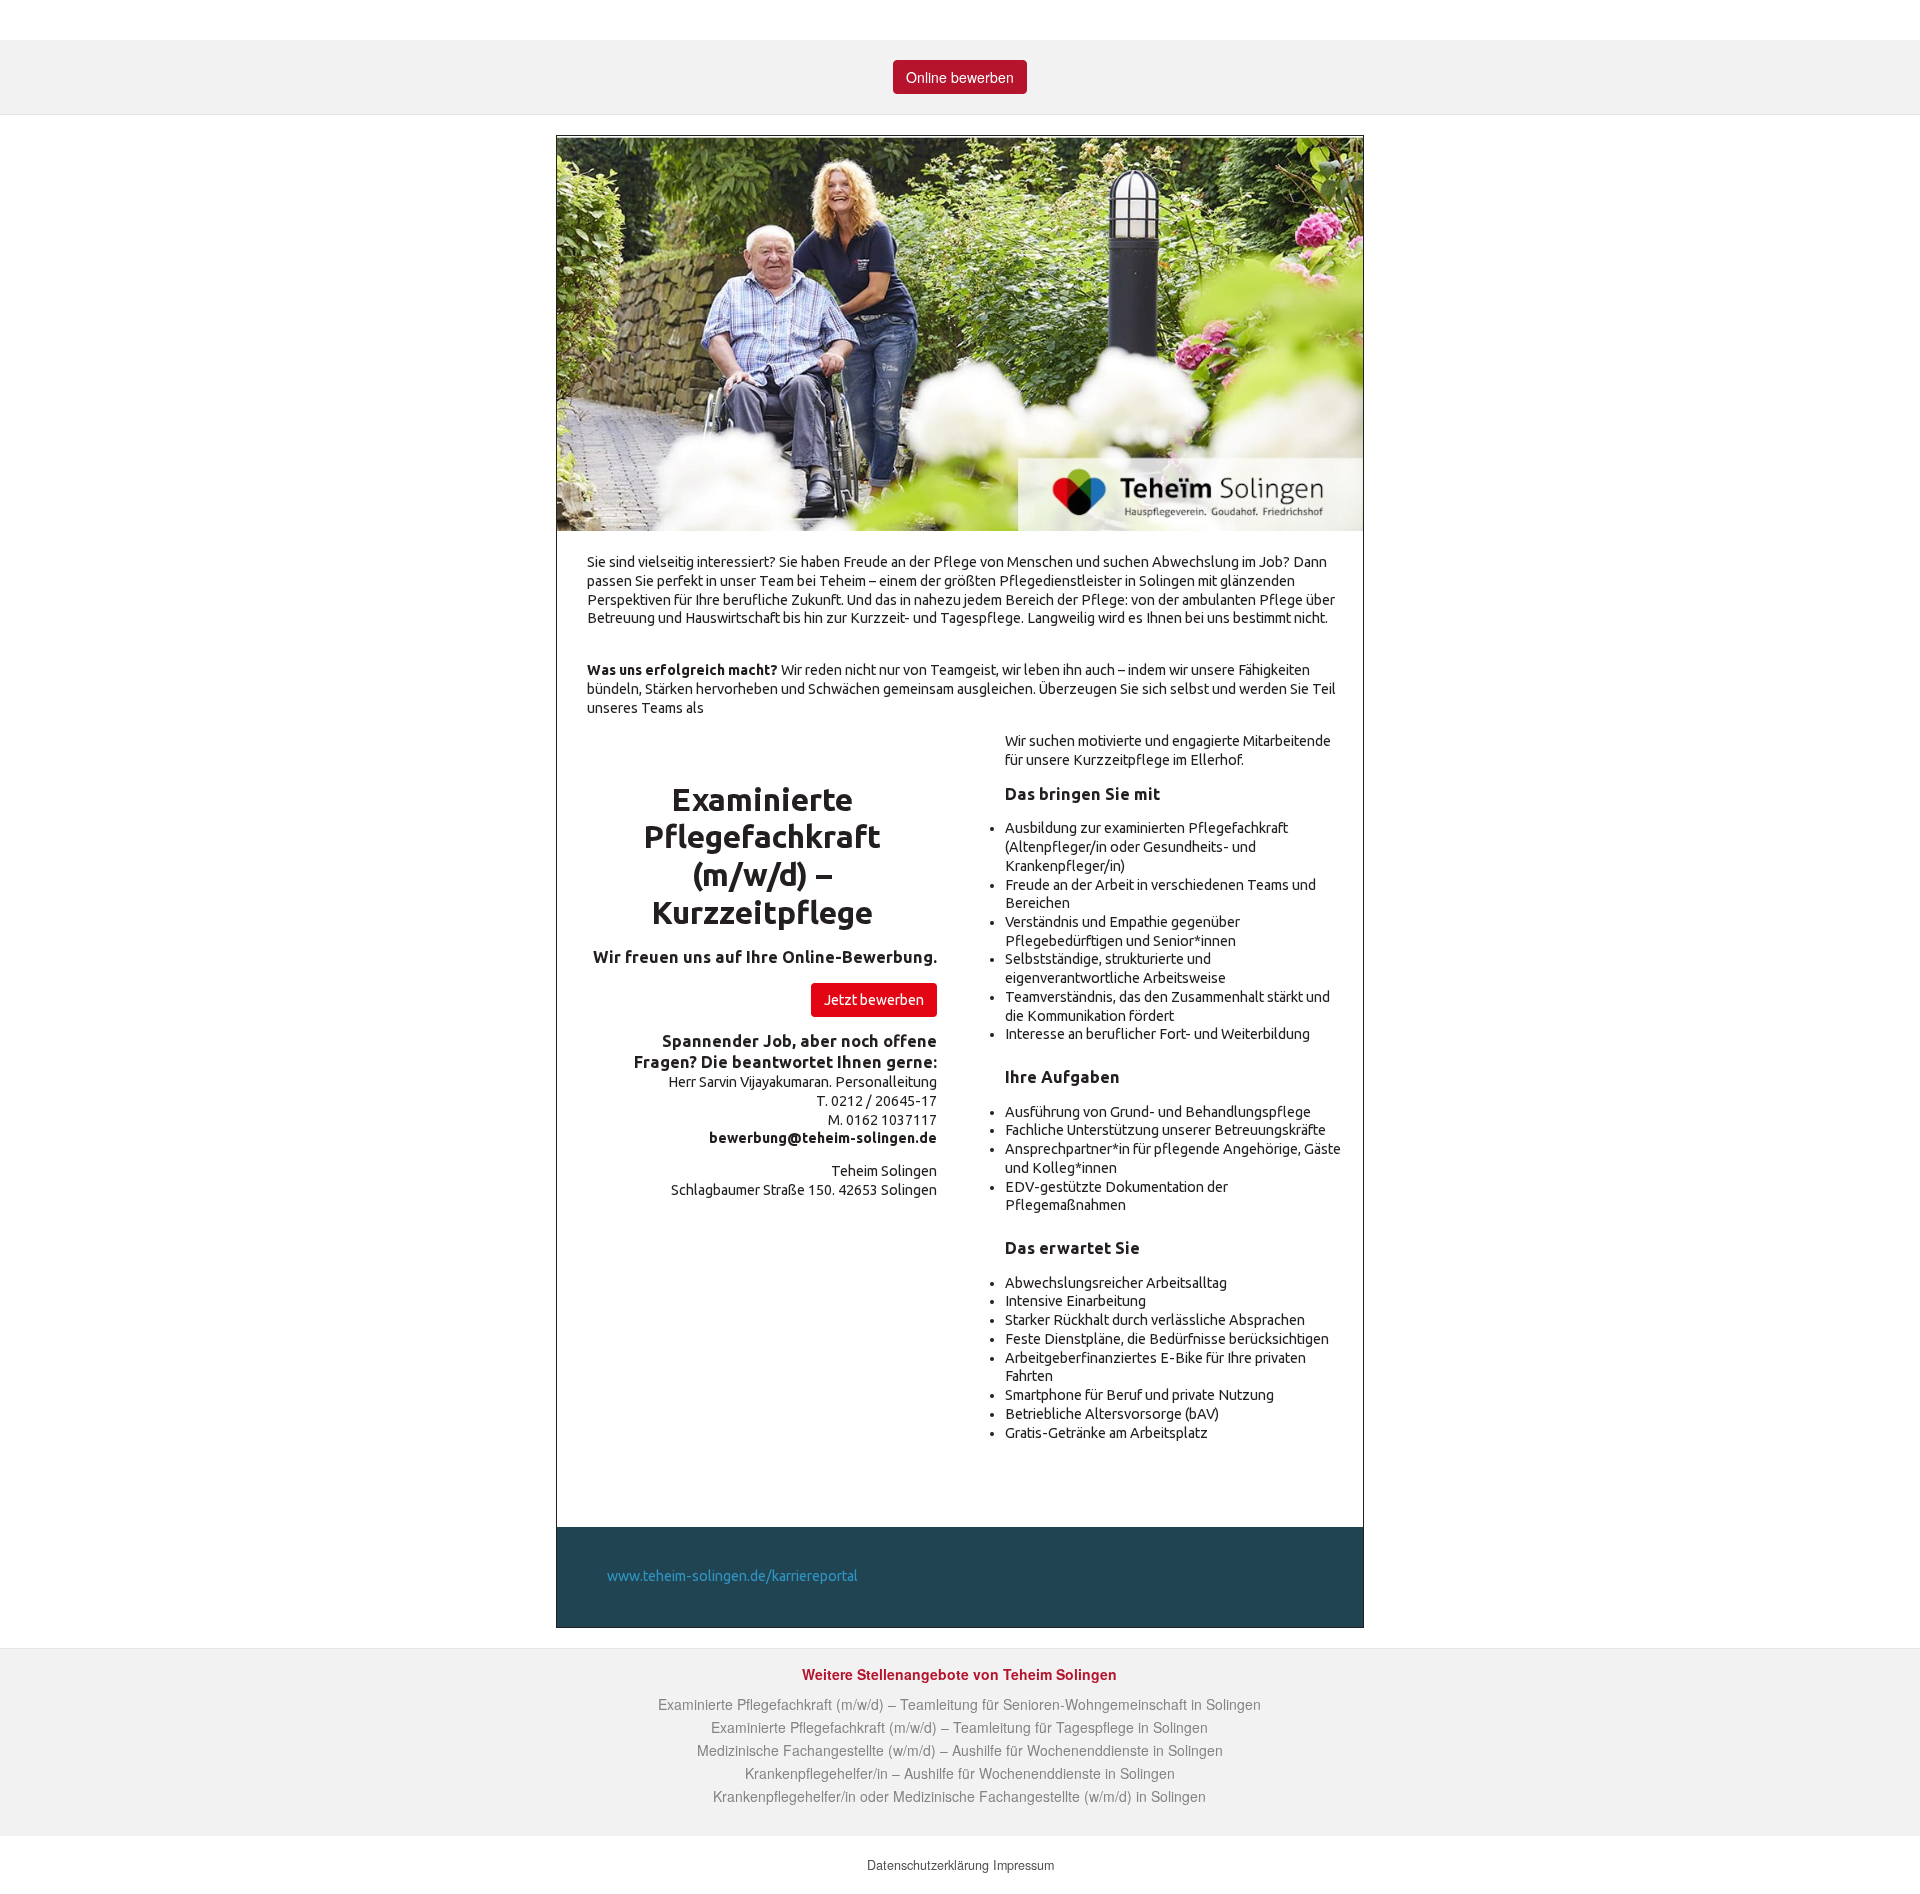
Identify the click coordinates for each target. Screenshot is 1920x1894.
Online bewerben (960, 77)
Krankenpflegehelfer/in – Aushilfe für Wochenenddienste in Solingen (960, 1773)
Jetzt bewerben (874, 1000)
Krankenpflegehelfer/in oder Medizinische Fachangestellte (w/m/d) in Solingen (959, 1796)
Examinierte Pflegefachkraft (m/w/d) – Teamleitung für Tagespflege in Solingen (959, 1727)
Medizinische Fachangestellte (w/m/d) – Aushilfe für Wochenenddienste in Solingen (960, 1750)
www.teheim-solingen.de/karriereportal (732, 1576)
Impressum (1023, 1865)
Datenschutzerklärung (928, 1865)
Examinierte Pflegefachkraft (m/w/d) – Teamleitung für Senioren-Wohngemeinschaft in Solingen (959, 1704)
